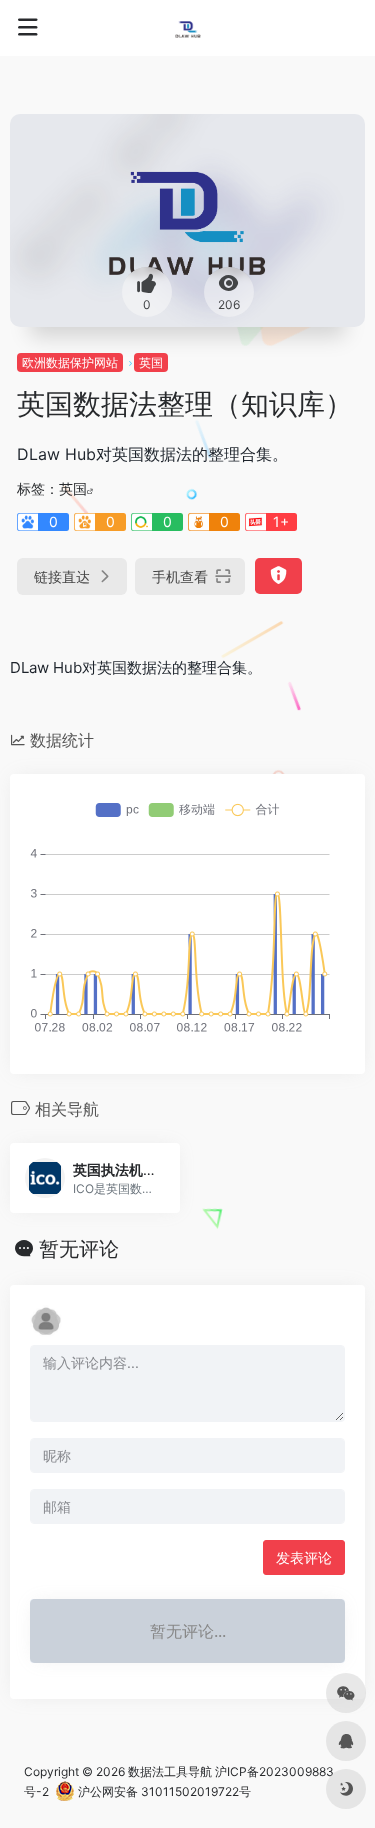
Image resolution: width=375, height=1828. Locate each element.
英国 (151, 362)
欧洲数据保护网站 (70, 362)
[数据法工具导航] (188, 28)
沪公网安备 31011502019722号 (163, 1791)
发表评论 (304, 1557)
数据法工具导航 (170, 1771)
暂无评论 (79, 1249)
